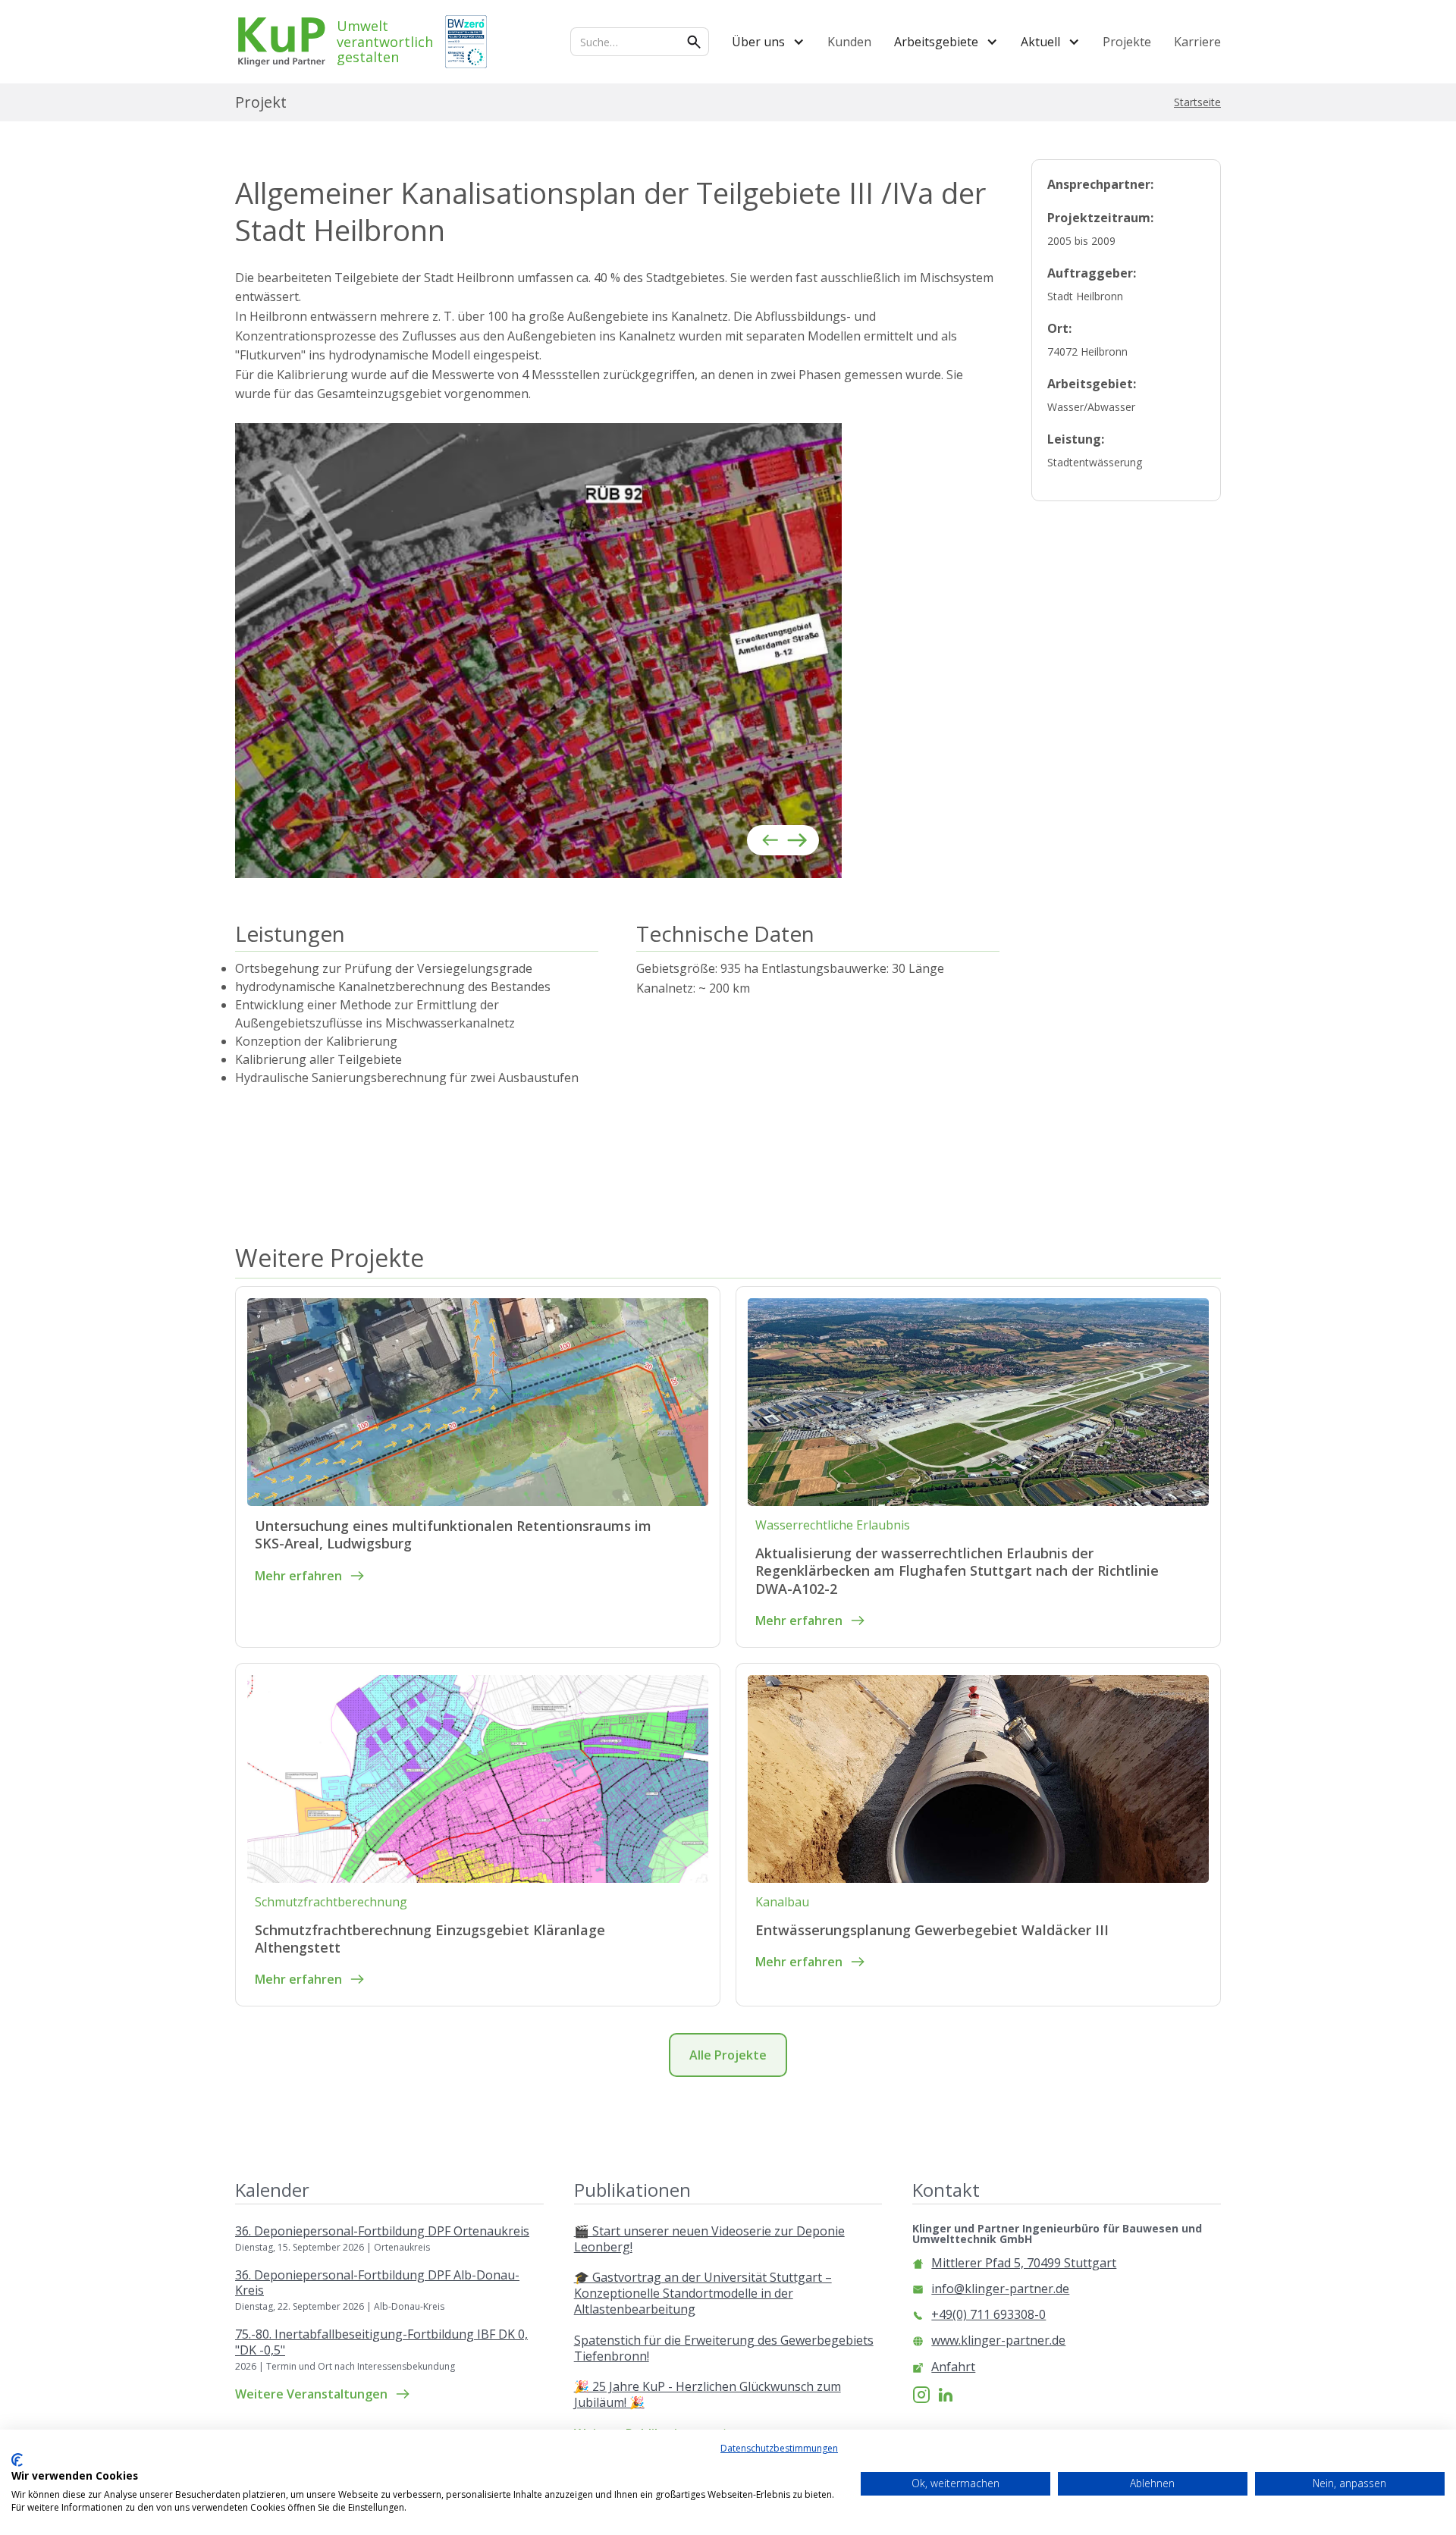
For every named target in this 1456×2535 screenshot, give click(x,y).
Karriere (1197, 42)
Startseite (1197, 102)
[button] (768, 42)
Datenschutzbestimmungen (779, 2448)
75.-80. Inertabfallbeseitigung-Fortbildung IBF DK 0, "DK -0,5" (381, 2342)
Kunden (849, 42)
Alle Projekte (728, 2055)
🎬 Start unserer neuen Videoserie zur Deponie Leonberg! (709, 2239)
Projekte (1127, 42)
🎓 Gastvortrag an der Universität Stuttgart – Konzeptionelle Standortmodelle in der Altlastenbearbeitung (703, 2293)
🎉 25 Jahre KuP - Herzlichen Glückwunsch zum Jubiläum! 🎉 (708, 2395)
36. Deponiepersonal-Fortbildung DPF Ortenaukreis (382, 2231)
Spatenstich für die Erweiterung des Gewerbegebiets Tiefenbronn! (724, 2348)
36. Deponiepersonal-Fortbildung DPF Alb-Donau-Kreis (377, 2283)
